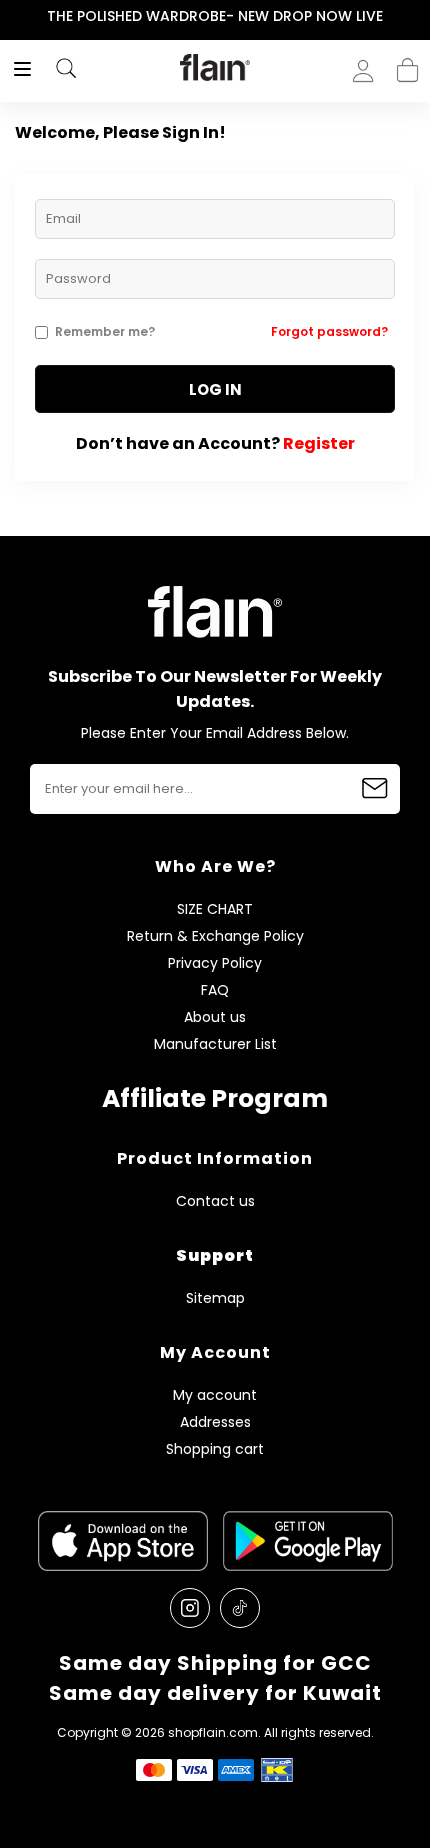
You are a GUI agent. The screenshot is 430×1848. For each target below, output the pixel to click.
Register (319, 443)
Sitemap (215, 1298)
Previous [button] (13, 16)
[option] (215, 17)
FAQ (215, 990)
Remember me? (105, 331)
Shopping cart (407, 64)
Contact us (215, 1201)
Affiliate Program (215, 1098)
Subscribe (375, 789)
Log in (215, 389)
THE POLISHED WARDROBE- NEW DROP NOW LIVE (215, 16)
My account (215, 1395)
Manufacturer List (215, 1044)
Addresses (215, 1422)
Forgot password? (329, 331)
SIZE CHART (215, 909)
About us (215, 1017)
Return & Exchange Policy (215, 936)
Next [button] (416, 16)
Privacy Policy (215, 963)
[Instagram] (190, 1608)
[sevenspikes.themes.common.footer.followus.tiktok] (240, 1608)
